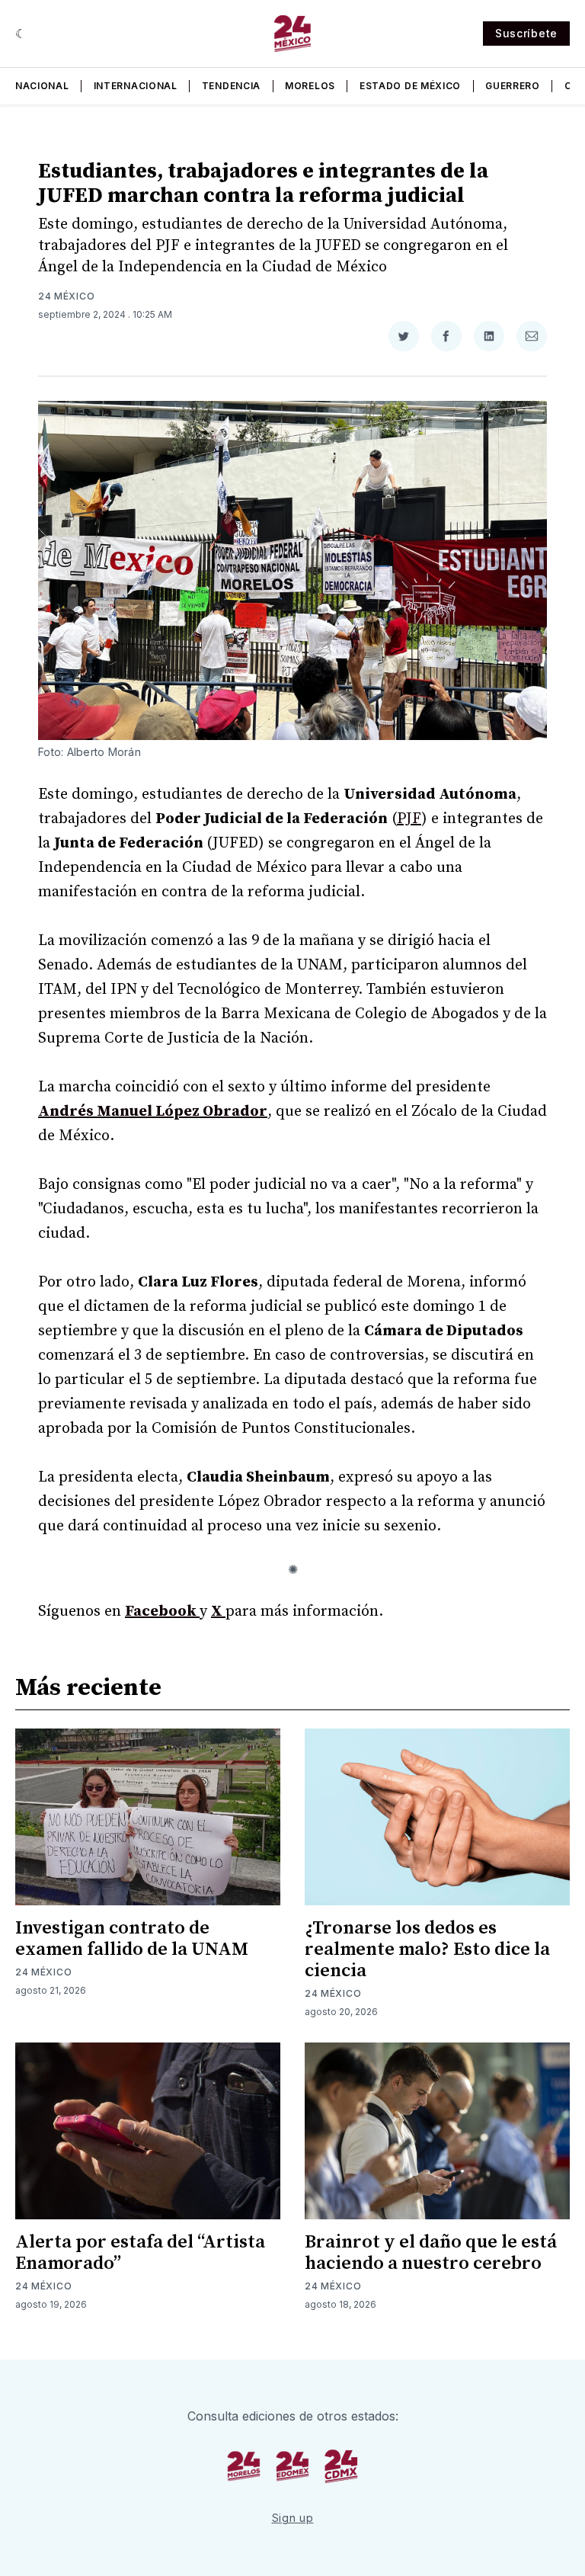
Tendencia (231, 86)
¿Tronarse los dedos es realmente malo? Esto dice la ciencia (427, 1950)
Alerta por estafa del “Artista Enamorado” (140, 2253)
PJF (409, 819)
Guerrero (513, 86)
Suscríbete (526, 33)
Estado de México (410, 86)
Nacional (42, 86)
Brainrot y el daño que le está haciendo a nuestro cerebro (431, 2253)
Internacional (136, 86)
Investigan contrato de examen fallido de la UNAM (132, 1939)
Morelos (310, 86)
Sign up (293, 2518)
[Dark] (21, 34)
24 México (66, 296)
